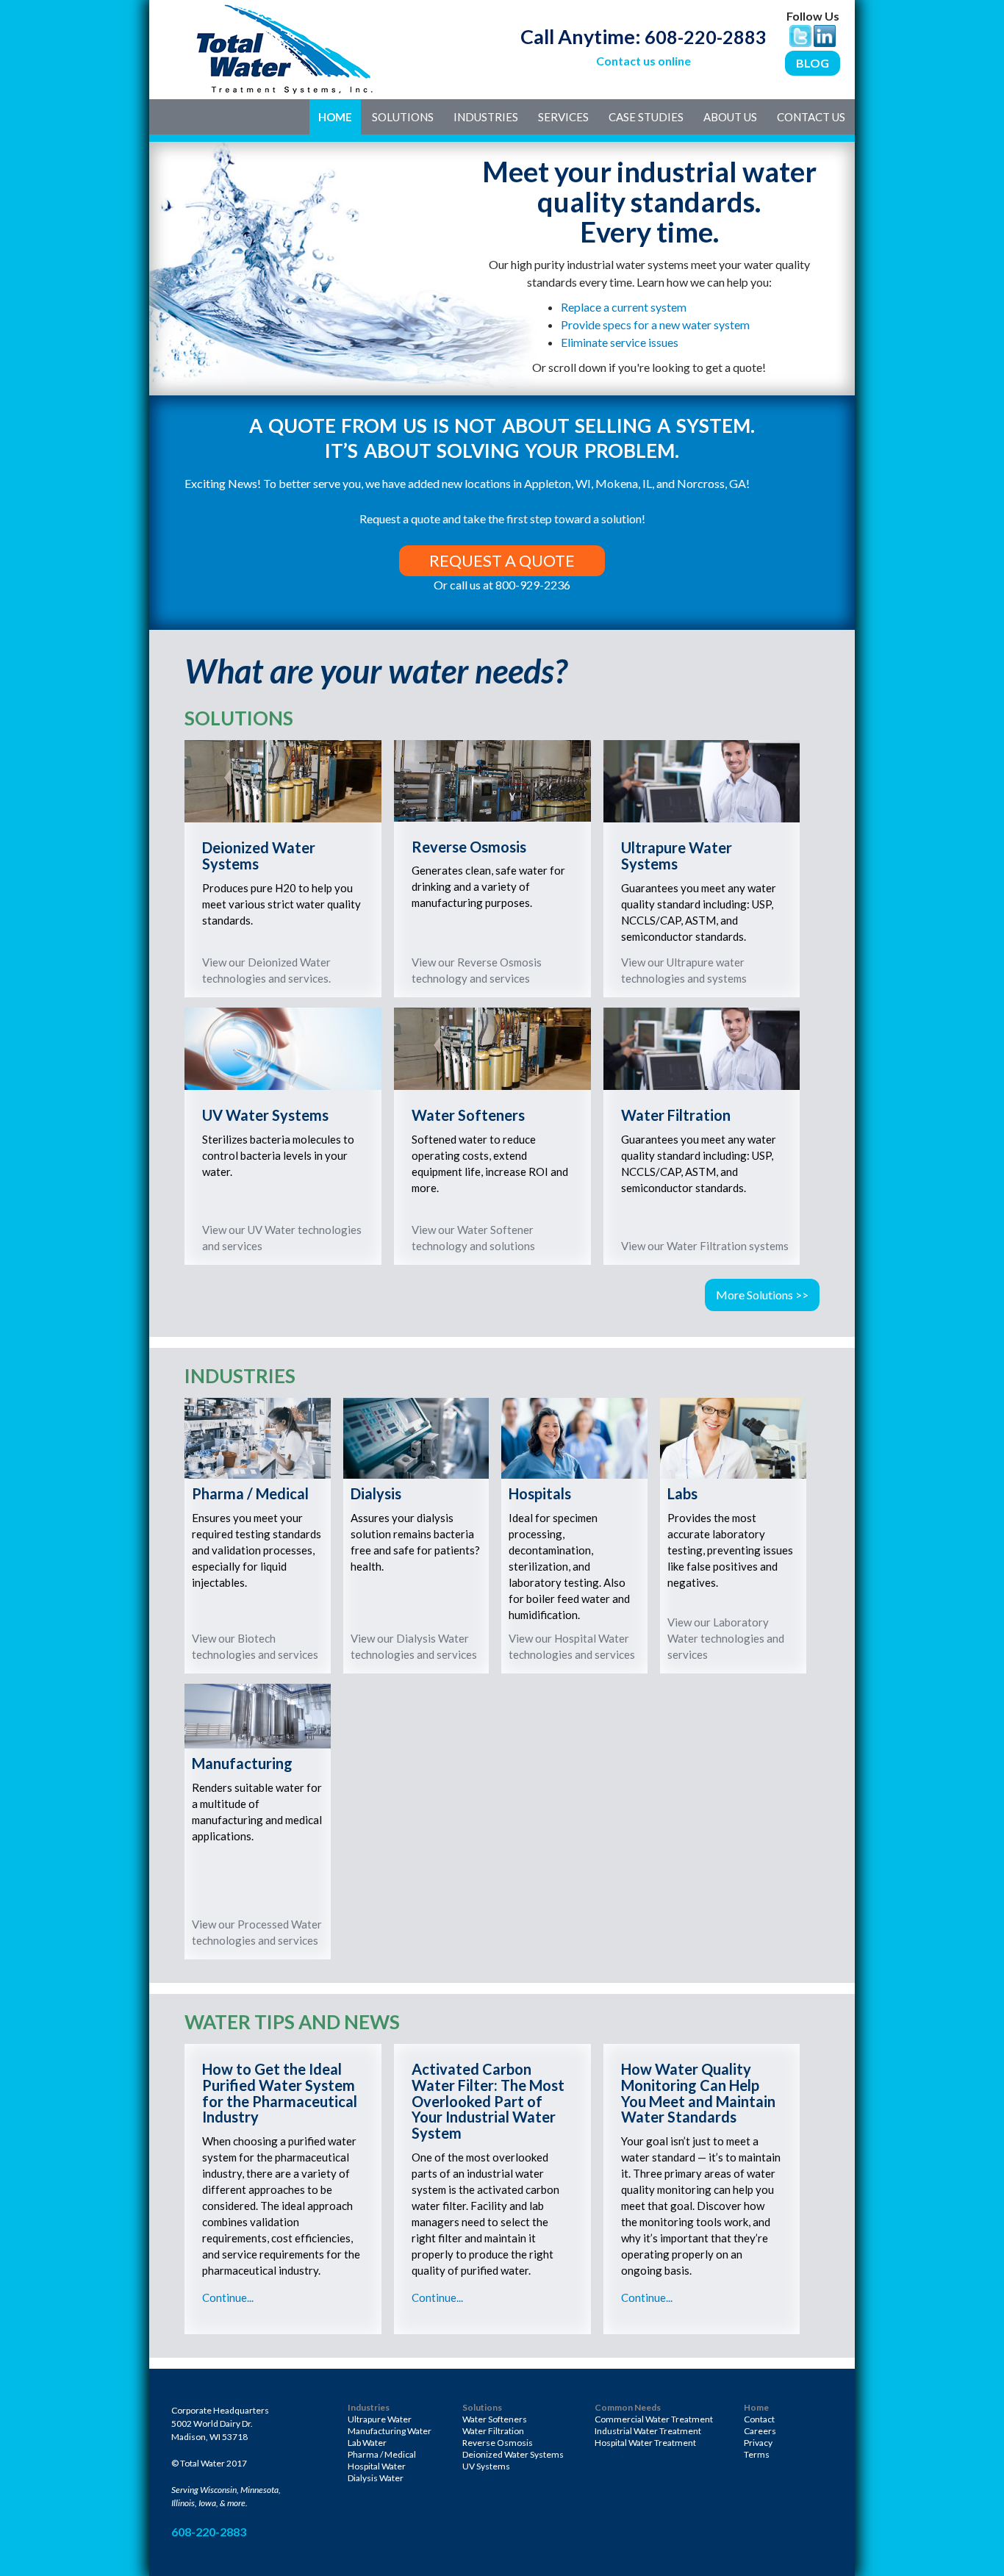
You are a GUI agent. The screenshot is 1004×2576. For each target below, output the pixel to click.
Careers (760, 2431)
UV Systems (486, 2466)
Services (563, 117)
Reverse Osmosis (498, 2443)
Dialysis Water (376, 2478)
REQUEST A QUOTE (502, 560)
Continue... (228, 2297)
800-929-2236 (533, 585)
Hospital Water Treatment (645, 2443)
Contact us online (643, 61)
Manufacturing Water (390, 2431)
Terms (757, 2454)
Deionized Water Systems (513, 2454)
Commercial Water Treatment (654, 2419)
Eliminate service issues (620, 342)
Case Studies (646, 117)
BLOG (813, 63)
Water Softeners (495, 2419)
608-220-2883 (706, 37)
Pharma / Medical (382, 2454)
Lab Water (367, 2443)
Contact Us (811, 117)
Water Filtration (493, 2431)
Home (335, 117)
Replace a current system (624, 307)
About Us (730, 117)
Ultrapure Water (380, 2419)
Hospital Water (377, 2466)
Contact (759, 2419)
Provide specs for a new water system (655, 324)
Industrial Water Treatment (648, 2431)
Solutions (403, 117)
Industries (486, 117)
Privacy (758, 2443)
